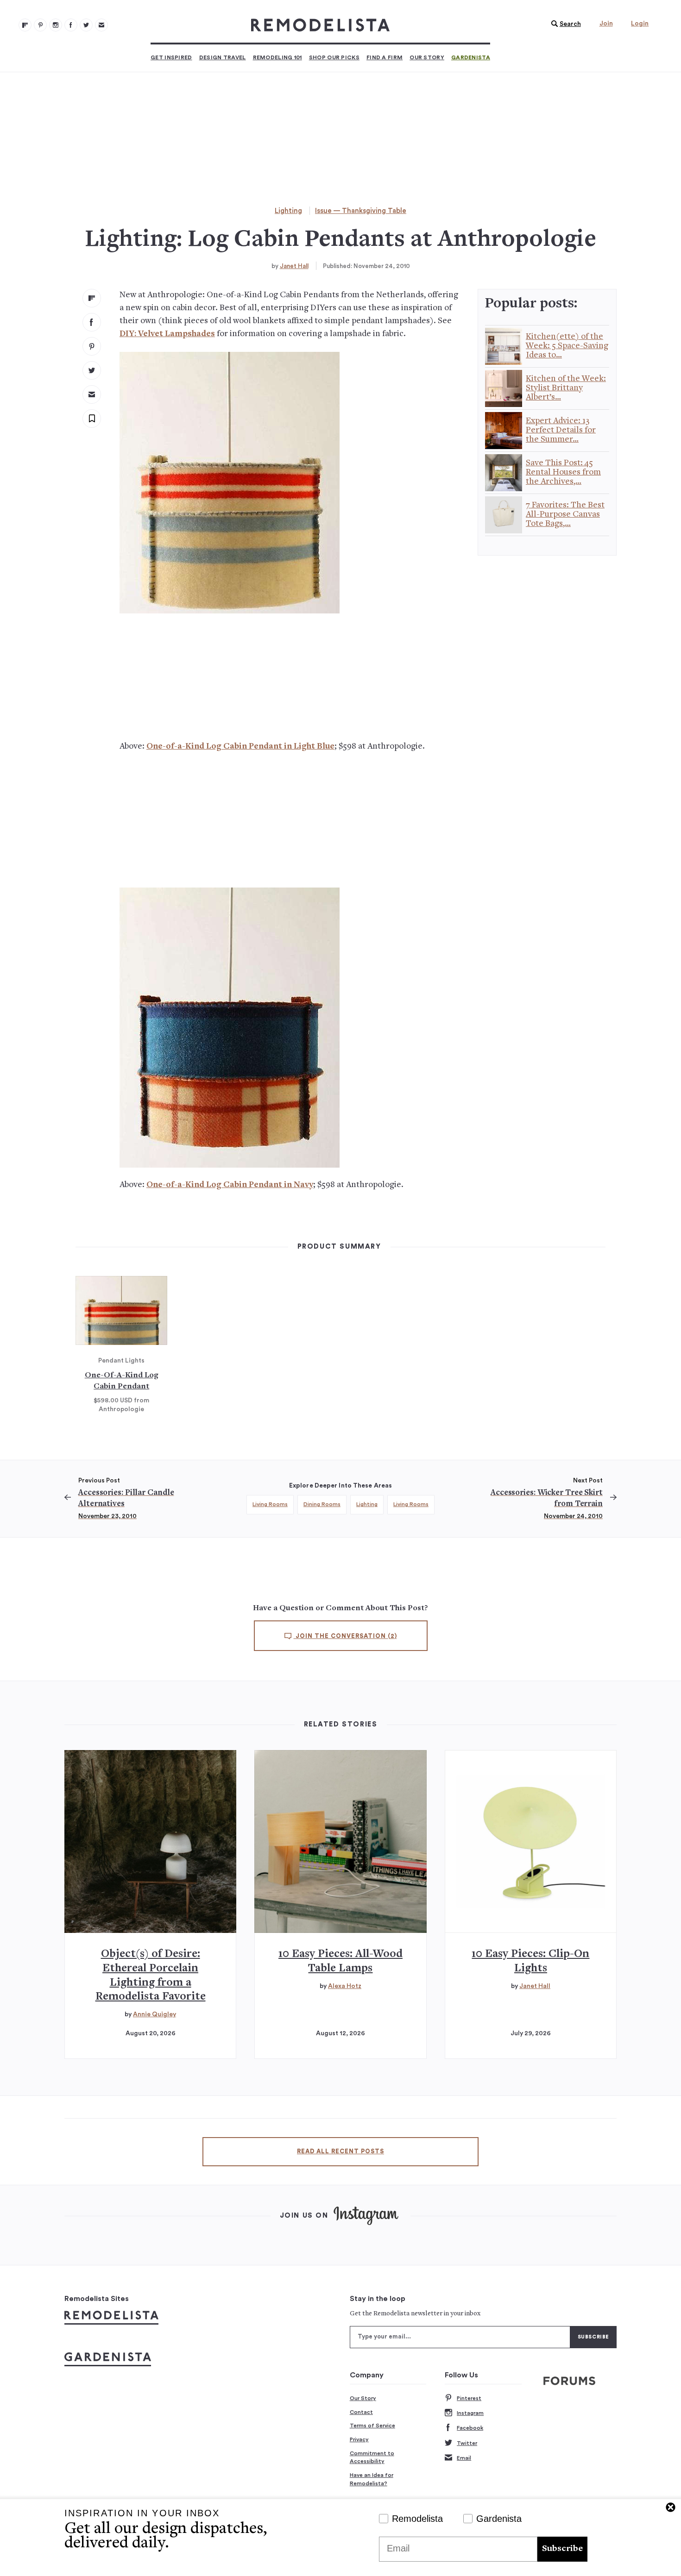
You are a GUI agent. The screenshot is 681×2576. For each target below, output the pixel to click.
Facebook (470, 2428)
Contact (361, 2412)
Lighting (288, 211)
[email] (92, 394)
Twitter (467, 2443)
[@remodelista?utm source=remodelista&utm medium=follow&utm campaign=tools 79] (25, 25)
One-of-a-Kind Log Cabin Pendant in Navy (230, 1185)
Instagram (470, 2413)
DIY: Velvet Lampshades (167, 334)
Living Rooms (270, 1504)
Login (640, 24)
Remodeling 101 (277, 57)
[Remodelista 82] (71, 25)
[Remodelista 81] (56, 25)
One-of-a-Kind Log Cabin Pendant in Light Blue (240, 747)
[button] (564, 24)
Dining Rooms (322, 1504)
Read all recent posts (340, 2151)
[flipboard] (92, 298)
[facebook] (92, 322)
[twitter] (92, 370)
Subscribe (562, 2549)
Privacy (359, 2439)
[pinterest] (92, 346)
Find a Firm (385, 57)
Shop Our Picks (334, 57)
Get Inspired (171, 57)
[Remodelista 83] (86, 25)
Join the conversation (345, 1636)
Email (464, 2458)
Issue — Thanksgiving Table (361, 211)
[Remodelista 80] (40, 25)
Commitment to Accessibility (372, 2457)
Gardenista (471, 57)
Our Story (427, 57)
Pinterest (469, 2398)
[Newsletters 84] (101, 25)
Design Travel (223, 57)
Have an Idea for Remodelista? (372, 2479)
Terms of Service (372, 2426)
